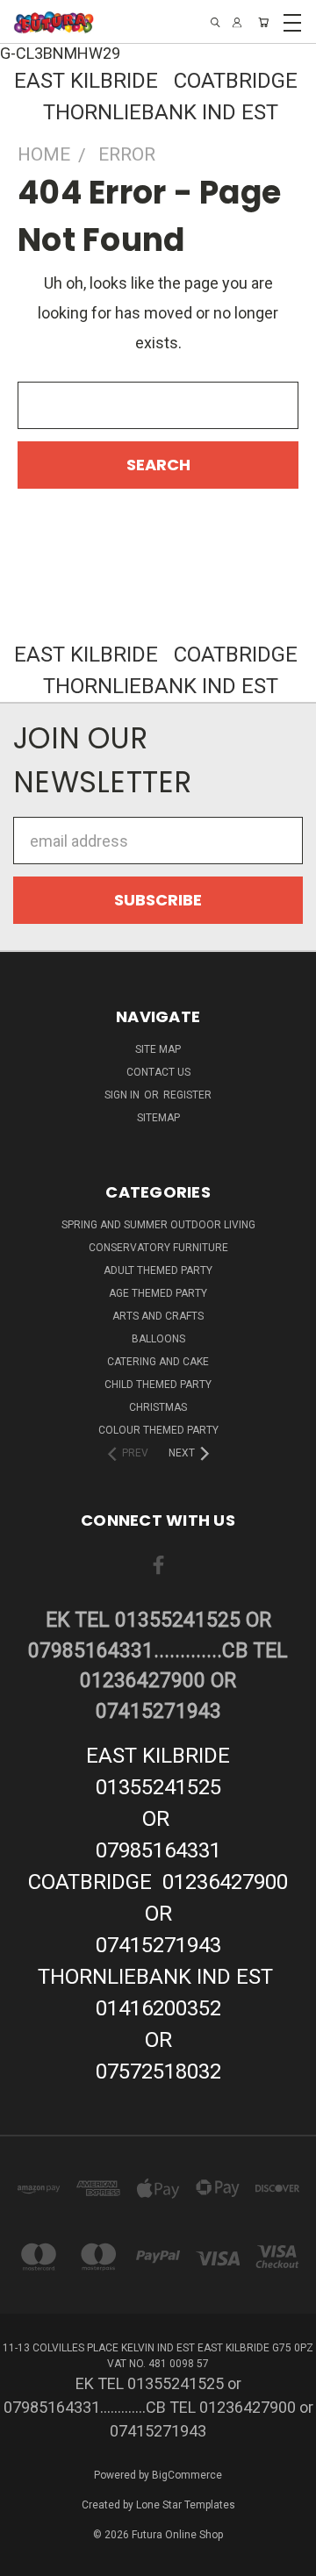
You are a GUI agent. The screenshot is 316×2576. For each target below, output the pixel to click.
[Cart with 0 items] (263, 22)
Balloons (158, 1339)
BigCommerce (187, 2475)
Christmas (158, 1407)
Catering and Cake (158, 1362)
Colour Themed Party (158, 1430)
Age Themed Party (158, 1293)
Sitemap (158, 1118)
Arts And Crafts (158, 1316)
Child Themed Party (158, 1385)
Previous (29, 2559)
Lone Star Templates (186, 2505)
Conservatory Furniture (158, 1248)
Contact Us (158, 1072)
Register (187, 1095)
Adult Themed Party (158, 1270)
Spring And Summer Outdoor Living (158, 1225)
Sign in (123, 1095)
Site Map (158, 1049)
